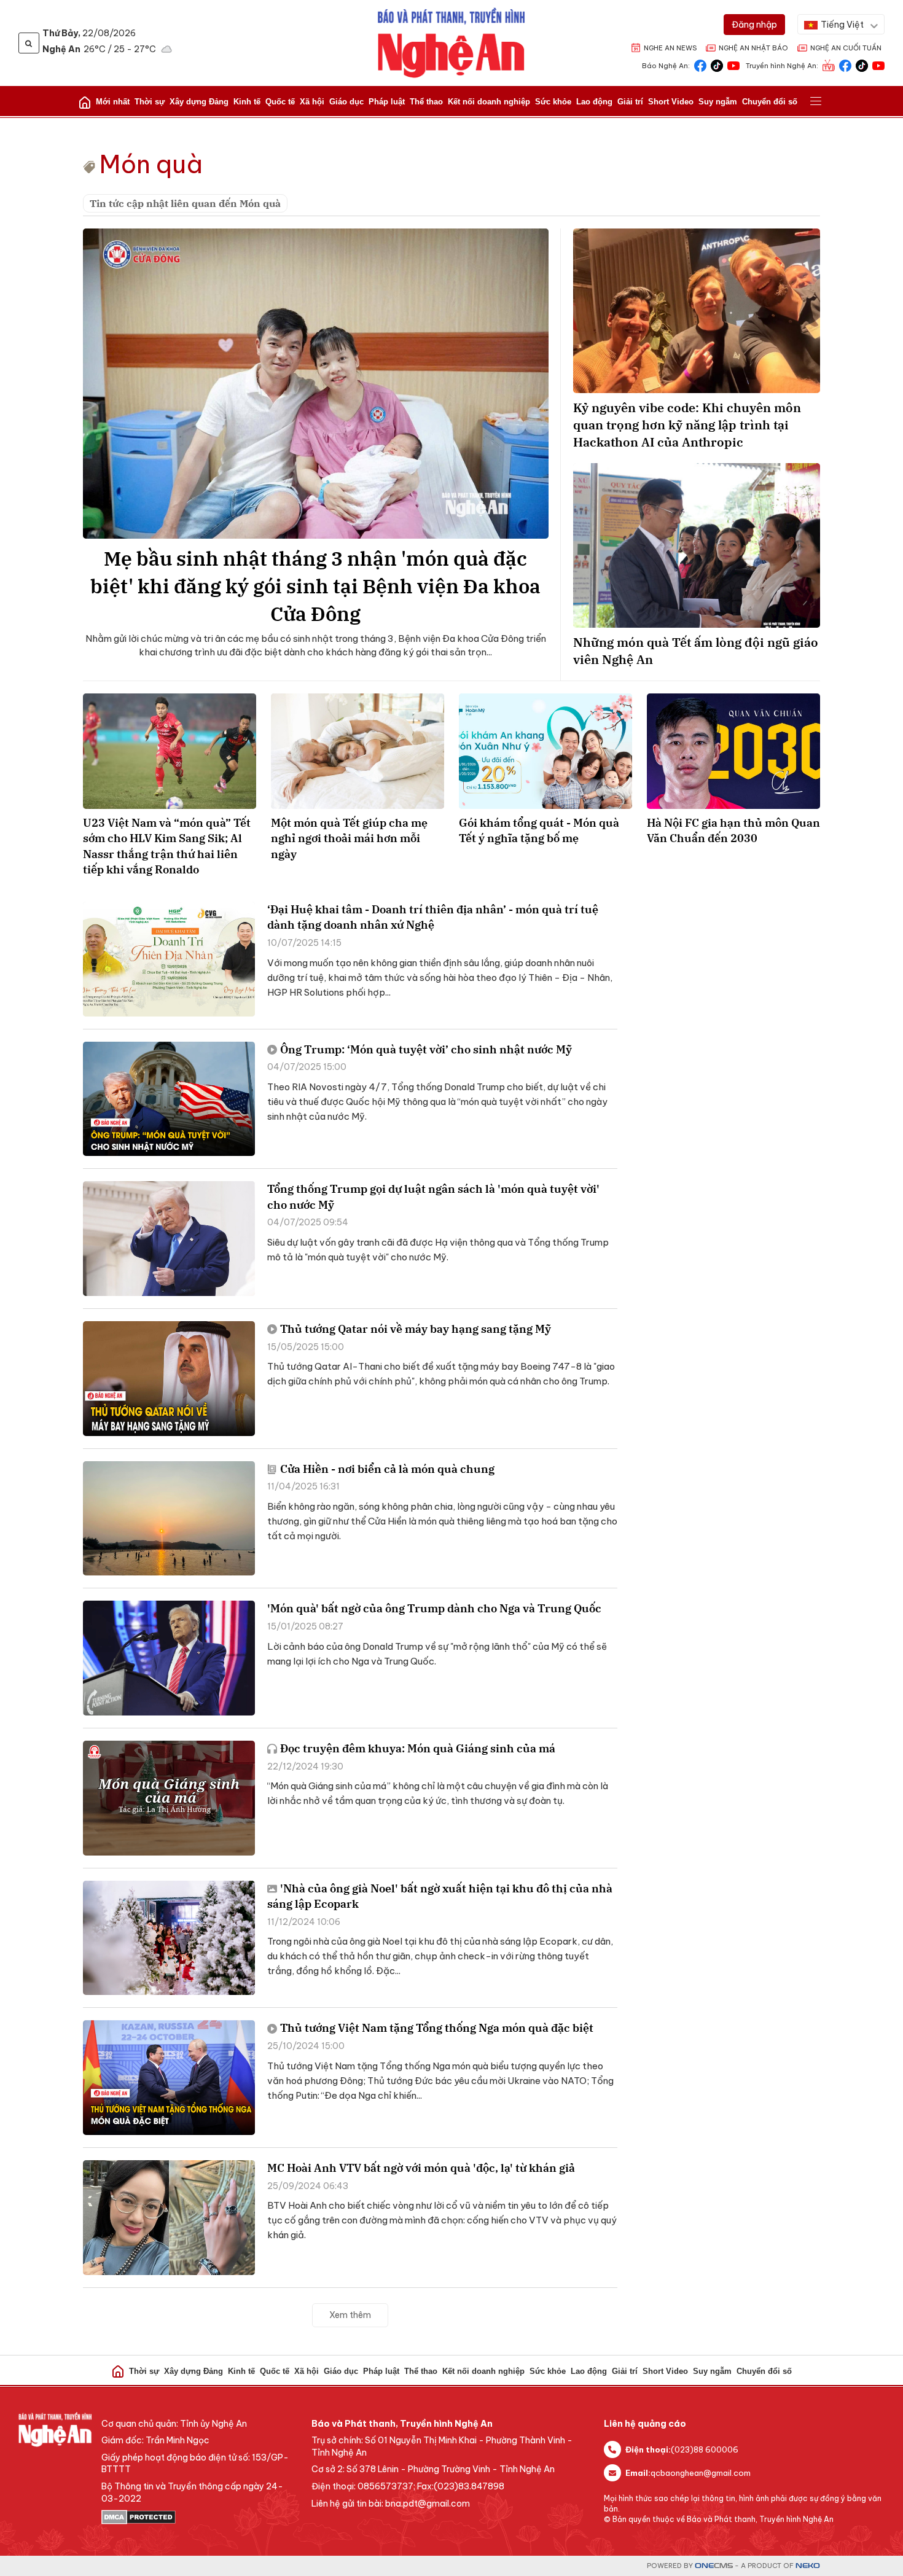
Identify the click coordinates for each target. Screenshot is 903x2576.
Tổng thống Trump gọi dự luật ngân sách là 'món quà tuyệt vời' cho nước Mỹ (433, 1196)
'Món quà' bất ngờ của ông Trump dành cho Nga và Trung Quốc (434, 1608)
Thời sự (150, 102)
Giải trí (630, 102)
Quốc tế (280, 102)
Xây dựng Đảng (199, 102)
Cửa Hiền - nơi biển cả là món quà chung (387, 1469)
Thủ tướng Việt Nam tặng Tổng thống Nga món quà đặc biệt (437, 2028)
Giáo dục (346, 102)
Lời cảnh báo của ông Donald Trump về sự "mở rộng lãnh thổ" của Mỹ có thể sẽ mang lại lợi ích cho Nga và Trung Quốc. (437, 1654)
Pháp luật (387, 102)
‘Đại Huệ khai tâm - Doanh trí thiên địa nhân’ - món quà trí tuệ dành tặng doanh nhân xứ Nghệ (433, 917)
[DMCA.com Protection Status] (200, 2517)
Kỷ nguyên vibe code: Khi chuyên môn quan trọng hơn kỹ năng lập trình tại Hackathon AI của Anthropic (687, 425)
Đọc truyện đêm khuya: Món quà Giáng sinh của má (418, 1748)
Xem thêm (350, 2315)
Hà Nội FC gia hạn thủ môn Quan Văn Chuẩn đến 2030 (733, 830)
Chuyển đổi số (770, 102)
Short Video (671, 102)
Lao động (594, 102)
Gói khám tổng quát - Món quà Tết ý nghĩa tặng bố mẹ (539, 830)
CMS (714, 2566)
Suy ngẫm (718, 102)
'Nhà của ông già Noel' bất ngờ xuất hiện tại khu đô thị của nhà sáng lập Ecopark (440, 1896)
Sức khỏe (553, 102)
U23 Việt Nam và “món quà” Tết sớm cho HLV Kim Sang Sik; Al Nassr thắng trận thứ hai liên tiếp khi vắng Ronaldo (167, 846)
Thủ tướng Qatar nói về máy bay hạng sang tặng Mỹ (416, 1329)
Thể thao (426, 102)
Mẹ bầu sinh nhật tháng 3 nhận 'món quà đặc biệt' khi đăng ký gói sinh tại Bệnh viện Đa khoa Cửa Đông (315, 586)
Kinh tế (247, 102)
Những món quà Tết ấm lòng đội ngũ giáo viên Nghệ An (696, 651)
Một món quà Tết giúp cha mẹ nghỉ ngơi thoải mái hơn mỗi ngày (349, 838)
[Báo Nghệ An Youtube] (733, 65)
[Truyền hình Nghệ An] (829, 65)
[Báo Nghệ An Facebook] (700, 65)
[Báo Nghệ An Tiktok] (717, 65)
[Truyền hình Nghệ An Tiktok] (862, 65)
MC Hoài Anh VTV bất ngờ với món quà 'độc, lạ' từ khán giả (421, 2168)
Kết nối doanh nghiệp (489, 102)
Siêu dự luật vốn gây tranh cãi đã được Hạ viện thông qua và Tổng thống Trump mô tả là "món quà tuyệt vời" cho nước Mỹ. (438, 1250)
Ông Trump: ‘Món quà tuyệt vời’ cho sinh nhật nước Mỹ (426, 1049)
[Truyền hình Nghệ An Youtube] (878, 65)
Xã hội (312, 102)
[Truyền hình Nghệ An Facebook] (845, 65)
